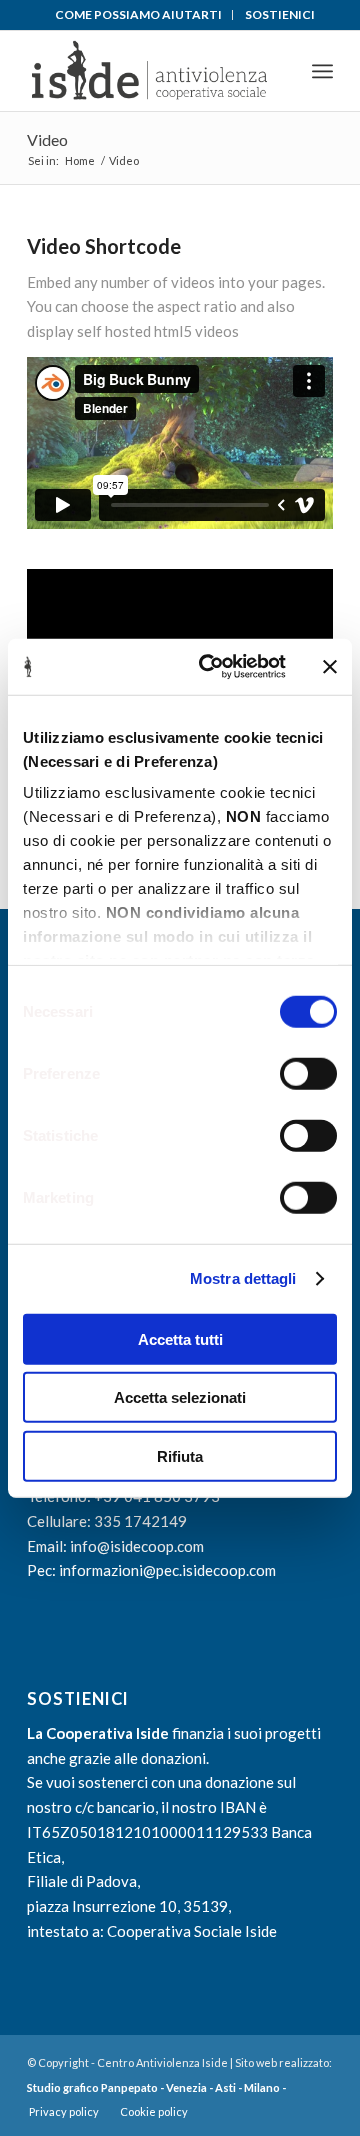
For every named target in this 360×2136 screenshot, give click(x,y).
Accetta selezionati (180, 1397)
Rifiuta (180, 1455)
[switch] (308, 1073)
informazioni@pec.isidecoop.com (167, 1570)
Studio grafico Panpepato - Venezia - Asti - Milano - (156, 2087)
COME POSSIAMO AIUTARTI (138, 14)
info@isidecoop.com (137, 1546)
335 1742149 (140, 1521)
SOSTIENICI (280, 14)
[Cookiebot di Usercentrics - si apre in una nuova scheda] (211, 667)
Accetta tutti (180, 1338)
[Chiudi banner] (330, 667)
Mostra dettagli (243, 1278)
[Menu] (322, 71)
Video (47, 139)
